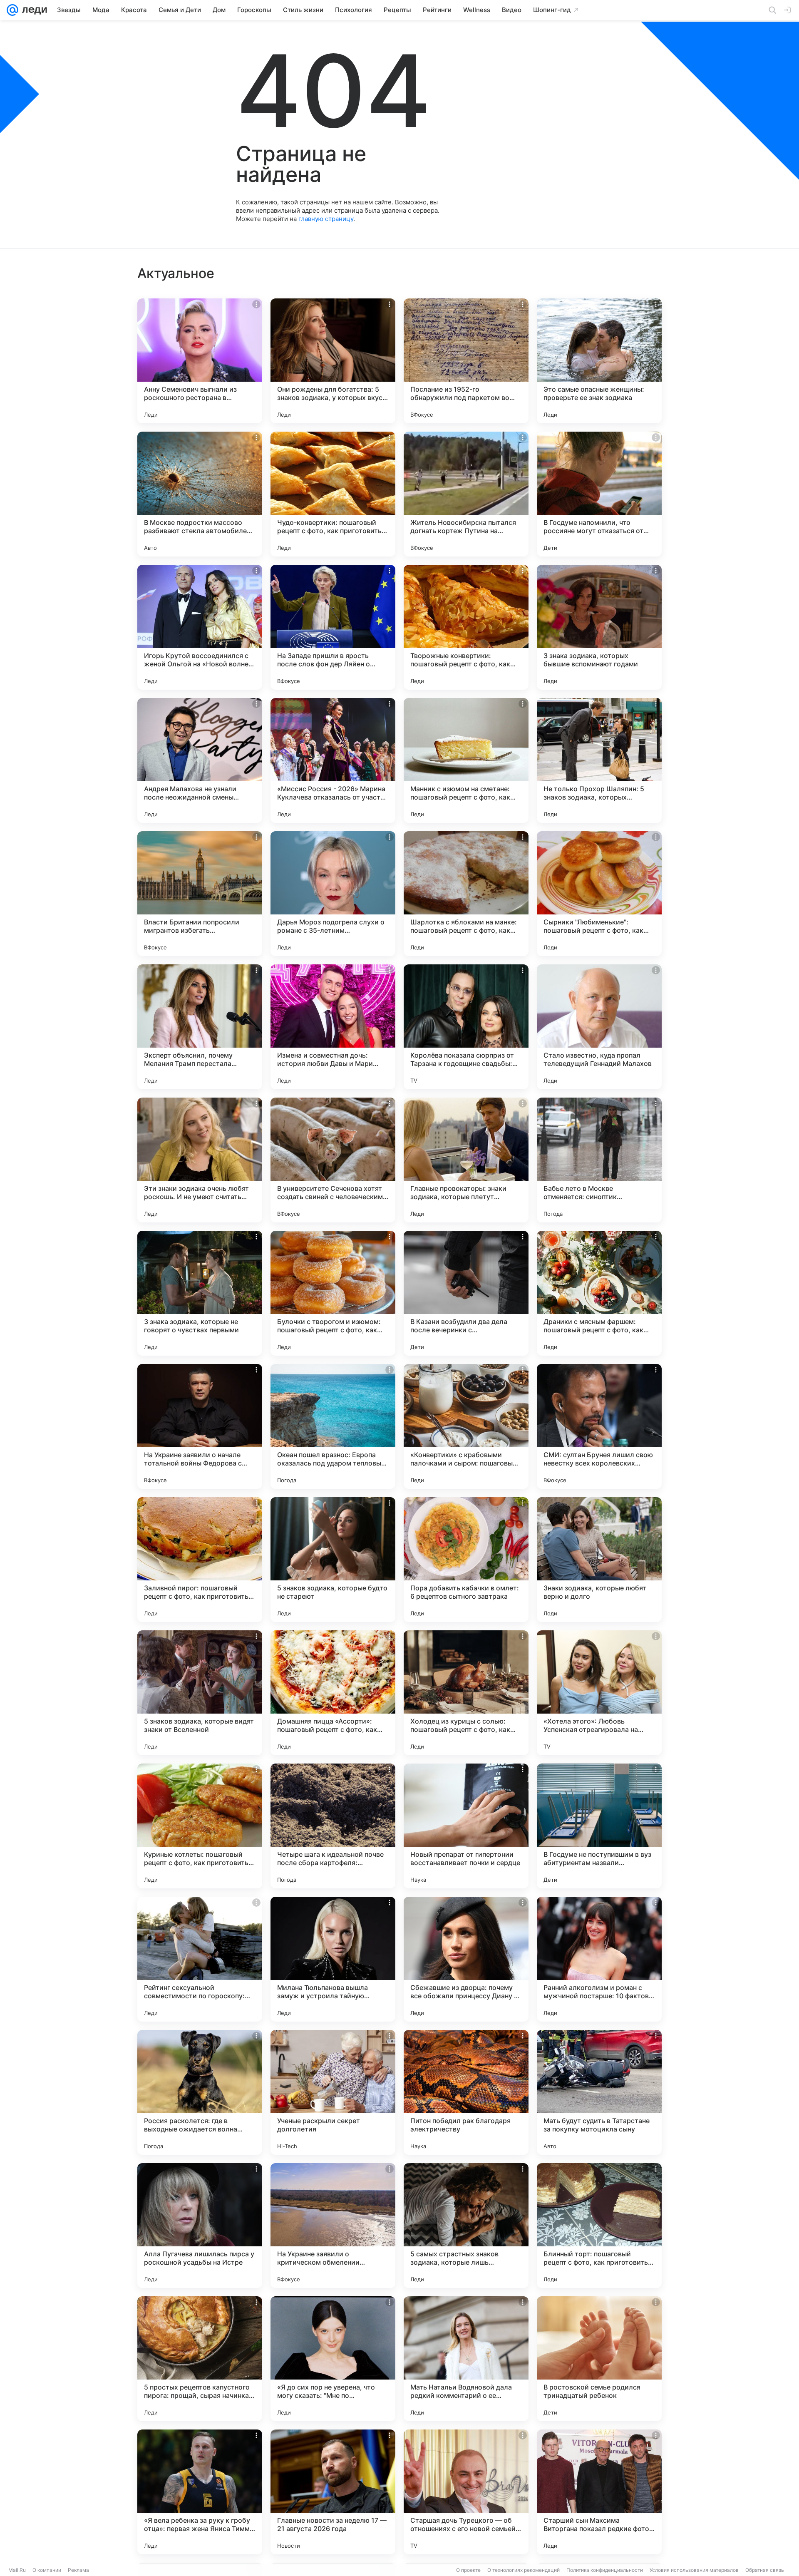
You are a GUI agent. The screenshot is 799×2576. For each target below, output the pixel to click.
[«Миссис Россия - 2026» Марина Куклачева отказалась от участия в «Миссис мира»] (333, 760)
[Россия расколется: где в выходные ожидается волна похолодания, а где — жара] (200, 2092)
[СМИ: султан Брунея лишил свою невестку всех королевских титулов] (599, 1426)
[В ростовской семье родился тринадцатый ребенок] (599, 2359)
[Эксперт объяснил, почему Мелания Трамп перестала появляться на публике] (200, 1027)
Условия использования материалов (694, 2570)
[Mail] (12, 10)
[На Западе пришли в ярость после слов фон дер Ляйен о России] (333, 627)
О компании (47, 2570)
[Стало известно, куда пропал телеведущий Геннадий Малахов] (599, 1027)
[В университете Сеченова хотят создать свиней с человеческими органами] (333, 1160)
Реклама (78, 2570)
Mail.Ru (17, 2570)
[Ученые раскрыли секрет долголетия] (333, 2092)
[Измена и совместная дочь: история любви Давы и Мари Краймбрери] (333, 1027)
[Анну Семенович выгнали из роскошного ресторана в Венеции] (200, 361)
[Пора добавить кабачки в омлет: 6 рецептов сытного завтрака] (466, 1560)
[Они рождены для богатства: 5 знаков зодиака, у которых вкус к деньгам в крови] (333, 361)
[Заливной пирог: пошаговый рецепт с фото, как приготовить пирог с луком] (200, 1560)
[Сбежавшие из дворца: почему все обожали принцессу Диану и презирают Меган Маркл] (466, 1959)
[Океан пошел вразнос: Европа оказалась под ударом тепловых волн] (333, 1426)
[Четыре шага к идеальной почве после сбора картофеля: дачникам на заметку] (333, 1826)
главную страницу (326, 219)
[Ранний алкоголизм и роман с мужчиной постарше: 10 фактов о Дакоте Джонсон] (599, 1959)
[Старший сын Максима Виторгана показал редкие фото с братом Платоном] (599, 2492)
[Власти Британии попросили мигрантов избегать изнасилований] (200, 894)
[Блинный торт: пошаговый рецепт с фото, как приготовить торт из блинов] (599, 2226)
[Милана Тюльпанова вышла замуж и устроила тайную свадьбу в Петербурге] (333, 1959)
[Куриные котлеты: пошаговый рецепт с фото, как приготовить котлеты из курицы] (200, 1826)
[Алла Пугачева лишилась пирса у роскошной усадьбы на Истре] (200, 2226)
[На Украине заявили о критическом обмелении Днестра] (333, 2226)
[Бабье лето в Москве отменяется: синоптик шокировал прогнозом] (599, 1160)
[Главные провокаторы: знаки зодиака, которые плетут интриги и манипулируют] (466, 1160)
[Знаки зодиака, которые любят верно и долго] (599, 1560)
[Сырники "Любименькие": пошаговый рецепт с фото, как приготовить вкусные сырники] (599, 894)
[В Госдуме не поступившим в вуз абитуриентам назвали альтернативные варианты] (599, 1826)
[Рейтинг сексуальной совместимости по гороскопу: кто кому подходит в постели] (200, 1959)
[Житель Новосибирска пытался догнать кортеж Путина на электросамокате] (466, 494)
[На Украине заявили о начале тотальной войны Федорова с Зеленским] (200, 1426)
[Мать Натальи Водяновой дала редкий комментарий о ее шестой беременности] (466, 2359)
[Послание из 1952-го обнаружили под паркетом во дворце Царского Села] (466, 361)
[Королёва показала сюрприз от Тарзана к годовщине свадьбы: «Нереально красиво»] (466, 1027)
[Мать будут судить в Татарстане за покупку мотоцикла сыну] (599, 2092)
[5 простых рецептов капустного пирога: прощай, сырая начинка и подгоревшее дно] (200, 2359)
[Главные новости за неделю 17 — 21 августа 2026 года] (333, 2492)
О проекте (468, 2570)
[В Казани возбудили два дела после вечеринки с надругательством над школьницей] (466, 1293)
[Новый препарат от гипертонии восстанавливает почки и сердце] (466, 1826)
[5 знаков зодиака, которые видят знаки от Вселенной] (200, 1693)
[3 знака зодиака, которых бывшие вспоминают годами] (599, 627)
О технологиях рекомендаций (524, 2570)
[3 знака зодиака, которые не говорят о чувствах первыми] (200, 1293)
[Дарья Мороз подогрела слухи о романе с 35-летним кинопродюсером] (333, 894)
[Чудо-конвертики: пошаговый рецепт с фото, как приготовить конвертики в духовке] (333, 494)
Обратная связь (765, 2570)
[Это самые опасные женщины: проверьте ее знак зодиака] (599, 361)
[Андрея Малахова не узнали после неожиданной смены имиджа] (200, 760)
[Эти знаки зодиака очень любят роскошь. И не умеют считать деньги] (200, 1160)
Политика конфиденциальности (605, 2570)
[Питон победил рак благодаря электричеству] (466, 2092)
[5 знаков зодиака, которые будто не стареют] (333, 1560)
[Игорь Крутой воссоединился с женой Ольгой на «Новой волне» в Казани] (200, 627)
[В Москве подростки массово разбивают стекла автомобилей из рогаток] (200, 494)
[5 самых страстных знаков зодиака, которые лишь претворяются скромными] (466, 2226)
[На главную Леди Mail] (33, 10)
